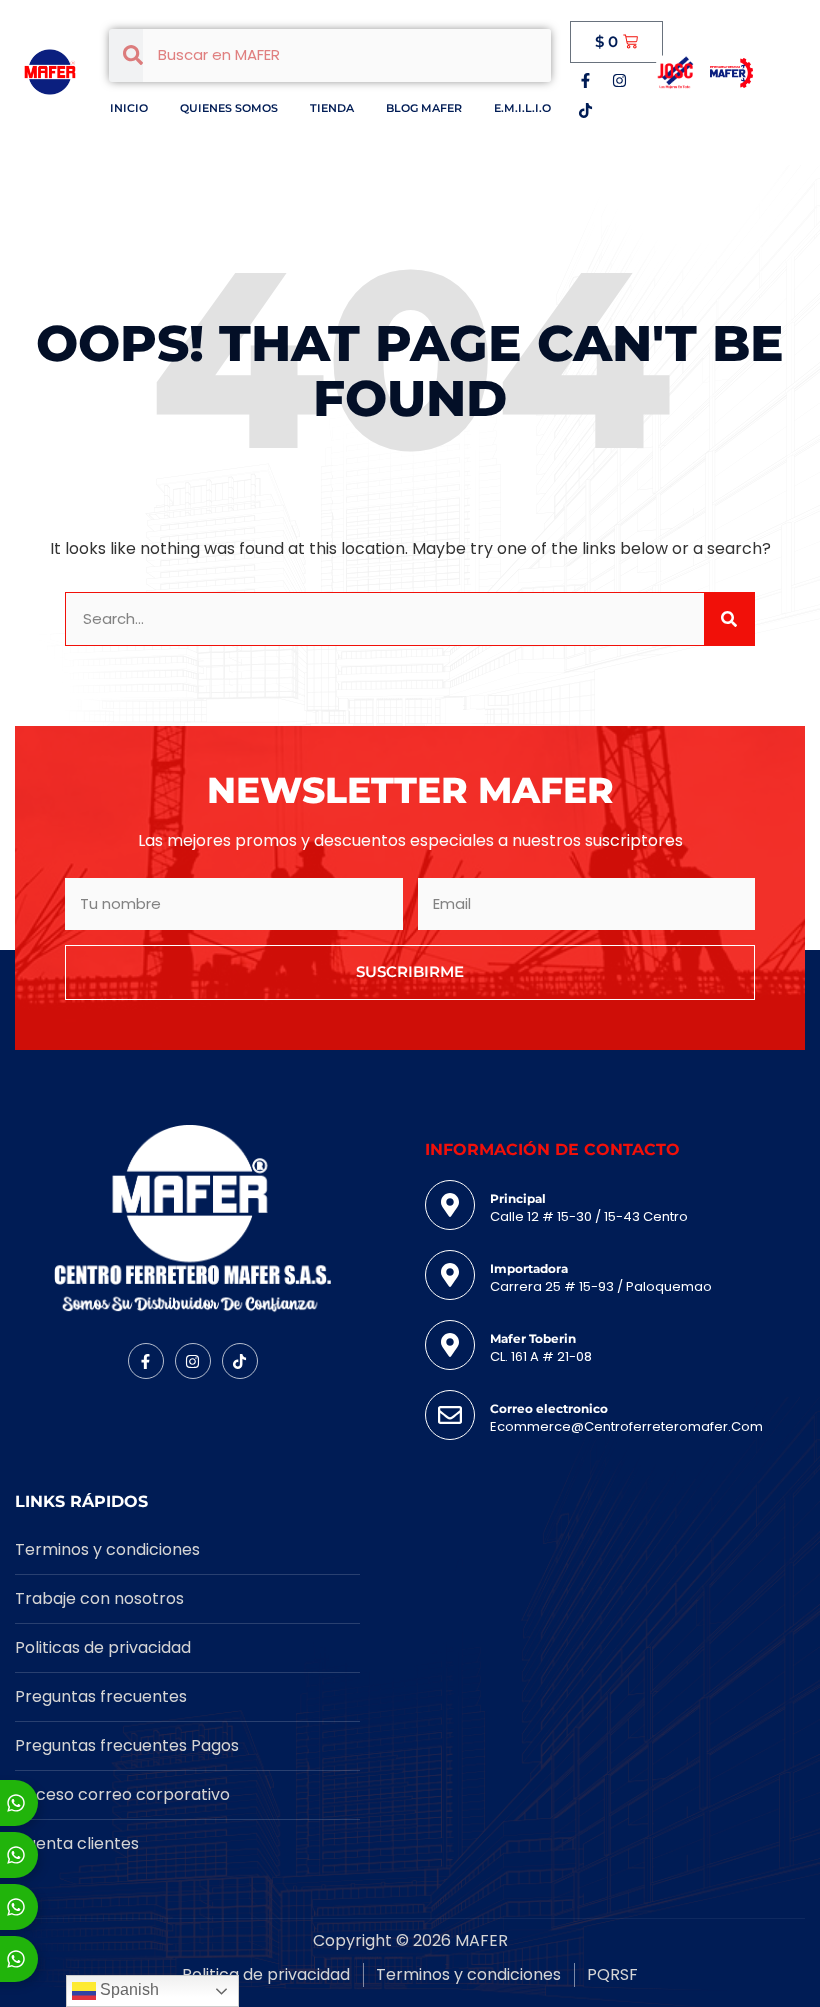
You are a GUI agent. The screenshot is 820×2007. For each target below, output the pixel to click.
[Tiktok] (585, 110)
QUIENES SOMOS (229, 108)
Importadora (529, 1268)
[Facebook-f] (585, 80)
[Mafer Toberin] (450, 1345)
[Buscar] (729, 619)
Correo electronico (549, 1408)
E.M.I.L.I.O (522, 108)
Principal (518, 1198)
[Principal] (450, 1205)
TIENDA (332, 108)
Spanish (127, 1989)
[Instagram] (619, 80)
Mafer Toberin (533, 1338)
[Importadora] (450, 1275)
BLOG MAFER (424, 108)
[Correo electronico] (450, 1415)
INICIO (129, 108)
